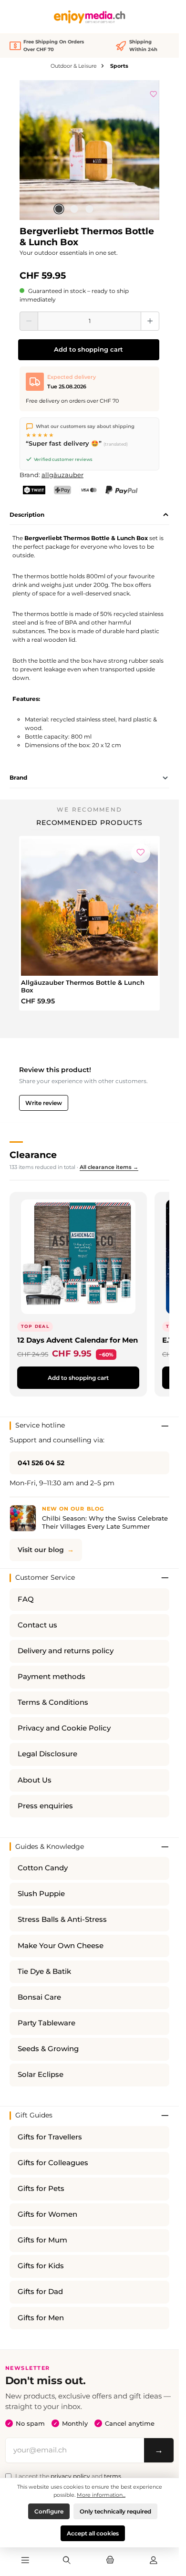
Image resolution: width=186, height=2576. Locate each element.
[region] (89, 150)
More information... (101, 2495)
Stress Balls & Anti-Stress (62, 1919)
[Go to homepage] (90, 17)
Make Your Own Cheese (61, 1946)
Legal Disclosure (47, 1754)
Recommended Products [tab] (89, 823)
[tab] (89, 515)
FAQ (26, 1599)
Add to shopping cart (88, 349)
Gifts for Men (41, 2318)
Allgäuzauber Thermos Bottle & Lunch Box (83, 986)
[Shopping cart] (110, 2561)
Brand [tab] (18, 777)
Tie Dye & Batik (44, 1971)
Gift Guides (34, 2115)
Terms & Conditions (53, 1702)
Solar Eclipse (41, 2075)
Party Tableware (46, 2023)
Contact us (37, 1625)
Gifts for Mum (42, 2240)
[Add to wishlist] (154, 93)
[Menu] (25, 2561)
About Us (35, 1780)
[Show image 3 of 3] (89, 209)
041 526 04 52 (41, 1463)
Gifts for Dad (40, 2292)
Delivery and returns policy (66, 1651)
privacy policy (70, 2476)
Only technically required (115, 2511)
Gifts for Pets (41, 2189)
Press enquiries (45, 1806)
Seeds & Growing (48, 2049)
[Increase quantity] (150, 321)
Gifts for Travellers (50, 2137)
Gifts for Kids (41, 2266)
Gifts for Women (47, 2214)
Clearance (33, 1155)
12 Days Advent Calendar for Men (77, 1340)
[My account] (154, 2561)
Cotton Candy (43, 1868)
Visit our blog (41, 1550)
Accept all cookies (93, 2533)
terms (113, 2476)
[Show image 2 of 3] (74, 209)
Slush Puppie (41, 1894)
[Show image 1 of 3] (59, 209)
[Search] (66, 2561)
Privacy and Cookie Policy (64, 1728)
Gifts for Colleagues (53, 2163)
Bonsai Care (39, 1997)
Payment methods (52, 1677)
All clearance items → (109, 1167)
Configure (49, 2511)
